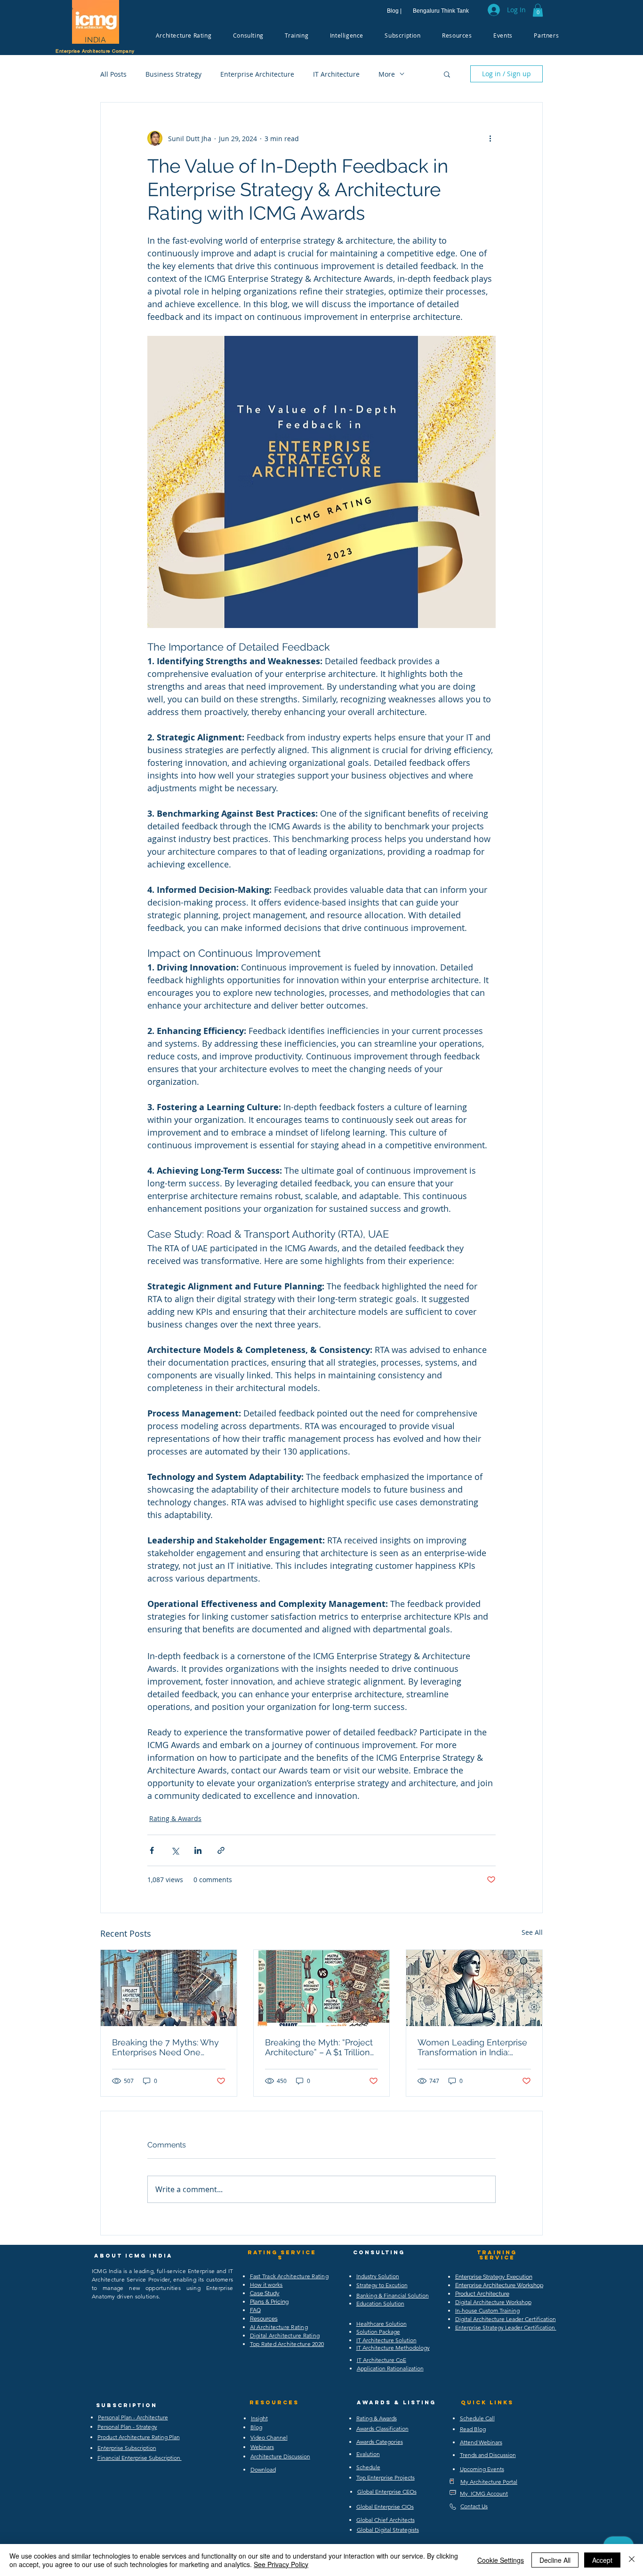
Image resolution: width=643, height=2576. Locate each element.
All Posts (113, 74)
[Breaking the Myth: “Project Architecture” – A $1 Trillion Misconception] (322, 1988)
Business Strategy (173, 74)
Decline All (555, 2560)
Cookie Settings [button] (501, 2560)
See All (532, 1932)
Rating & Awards (175, 1818)
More (387, 74)
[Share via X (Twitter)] (175, 1850)
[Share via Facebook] (152, 1850)
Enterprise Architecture (257, 74)
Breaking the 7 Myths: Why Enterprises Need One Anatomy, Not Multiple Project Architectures (165, 2047)
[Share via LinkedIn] (198, 1850)
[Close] (632, 2560)
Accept (602, 2560)
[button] (538, 10)
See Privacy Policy (281, 2564)
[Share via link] (221, 1850)
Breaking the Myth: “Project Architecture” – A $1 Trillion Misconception (319, 2047)
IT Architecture (336, 74)
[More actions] (490, 138)
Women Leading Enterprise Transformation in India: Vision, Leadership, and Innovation (472, 2047)
